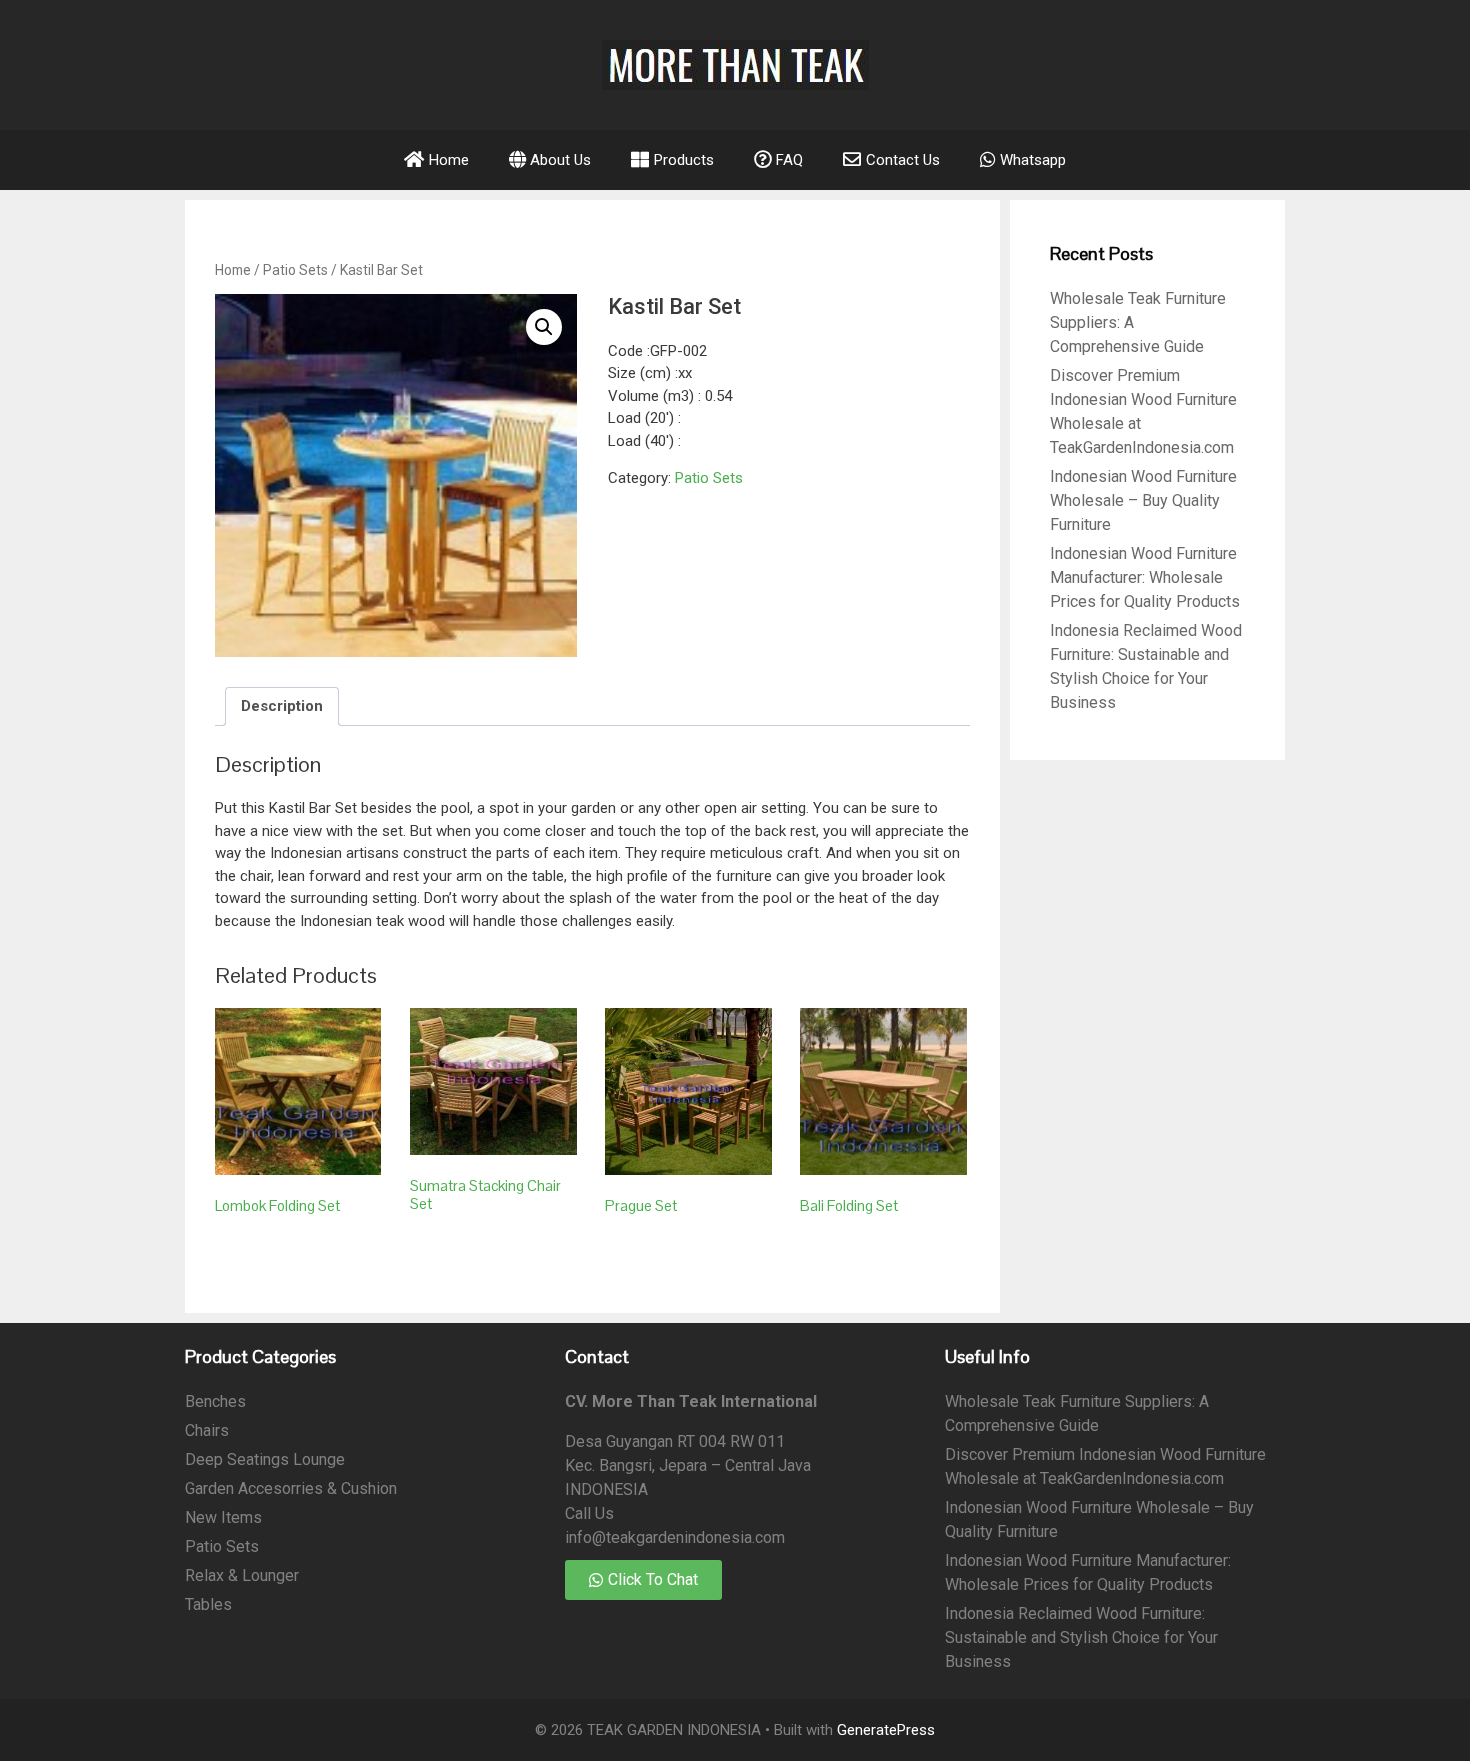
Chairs (207, 1430)
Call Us (589, 1513)
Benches (215, 1401)
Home (233, 270)
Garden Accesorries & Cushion (291, 1488)
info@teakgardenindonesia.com (675, 1537)
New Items (223, 1517)
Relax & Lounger (242, 1575)
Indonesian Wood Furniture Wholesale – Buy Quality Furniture (1143, 500)
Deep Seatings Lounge (265, 1459)
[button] (544, 327)
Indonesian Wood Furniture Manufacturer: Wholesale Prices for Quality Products (1145, 577)
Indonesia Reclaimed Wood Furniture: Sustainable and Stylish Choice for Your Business (1081, 1637)
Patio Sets (295, 270)
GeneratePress (886, 1730)
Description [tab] (282, 706)
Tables (208, 1604)
